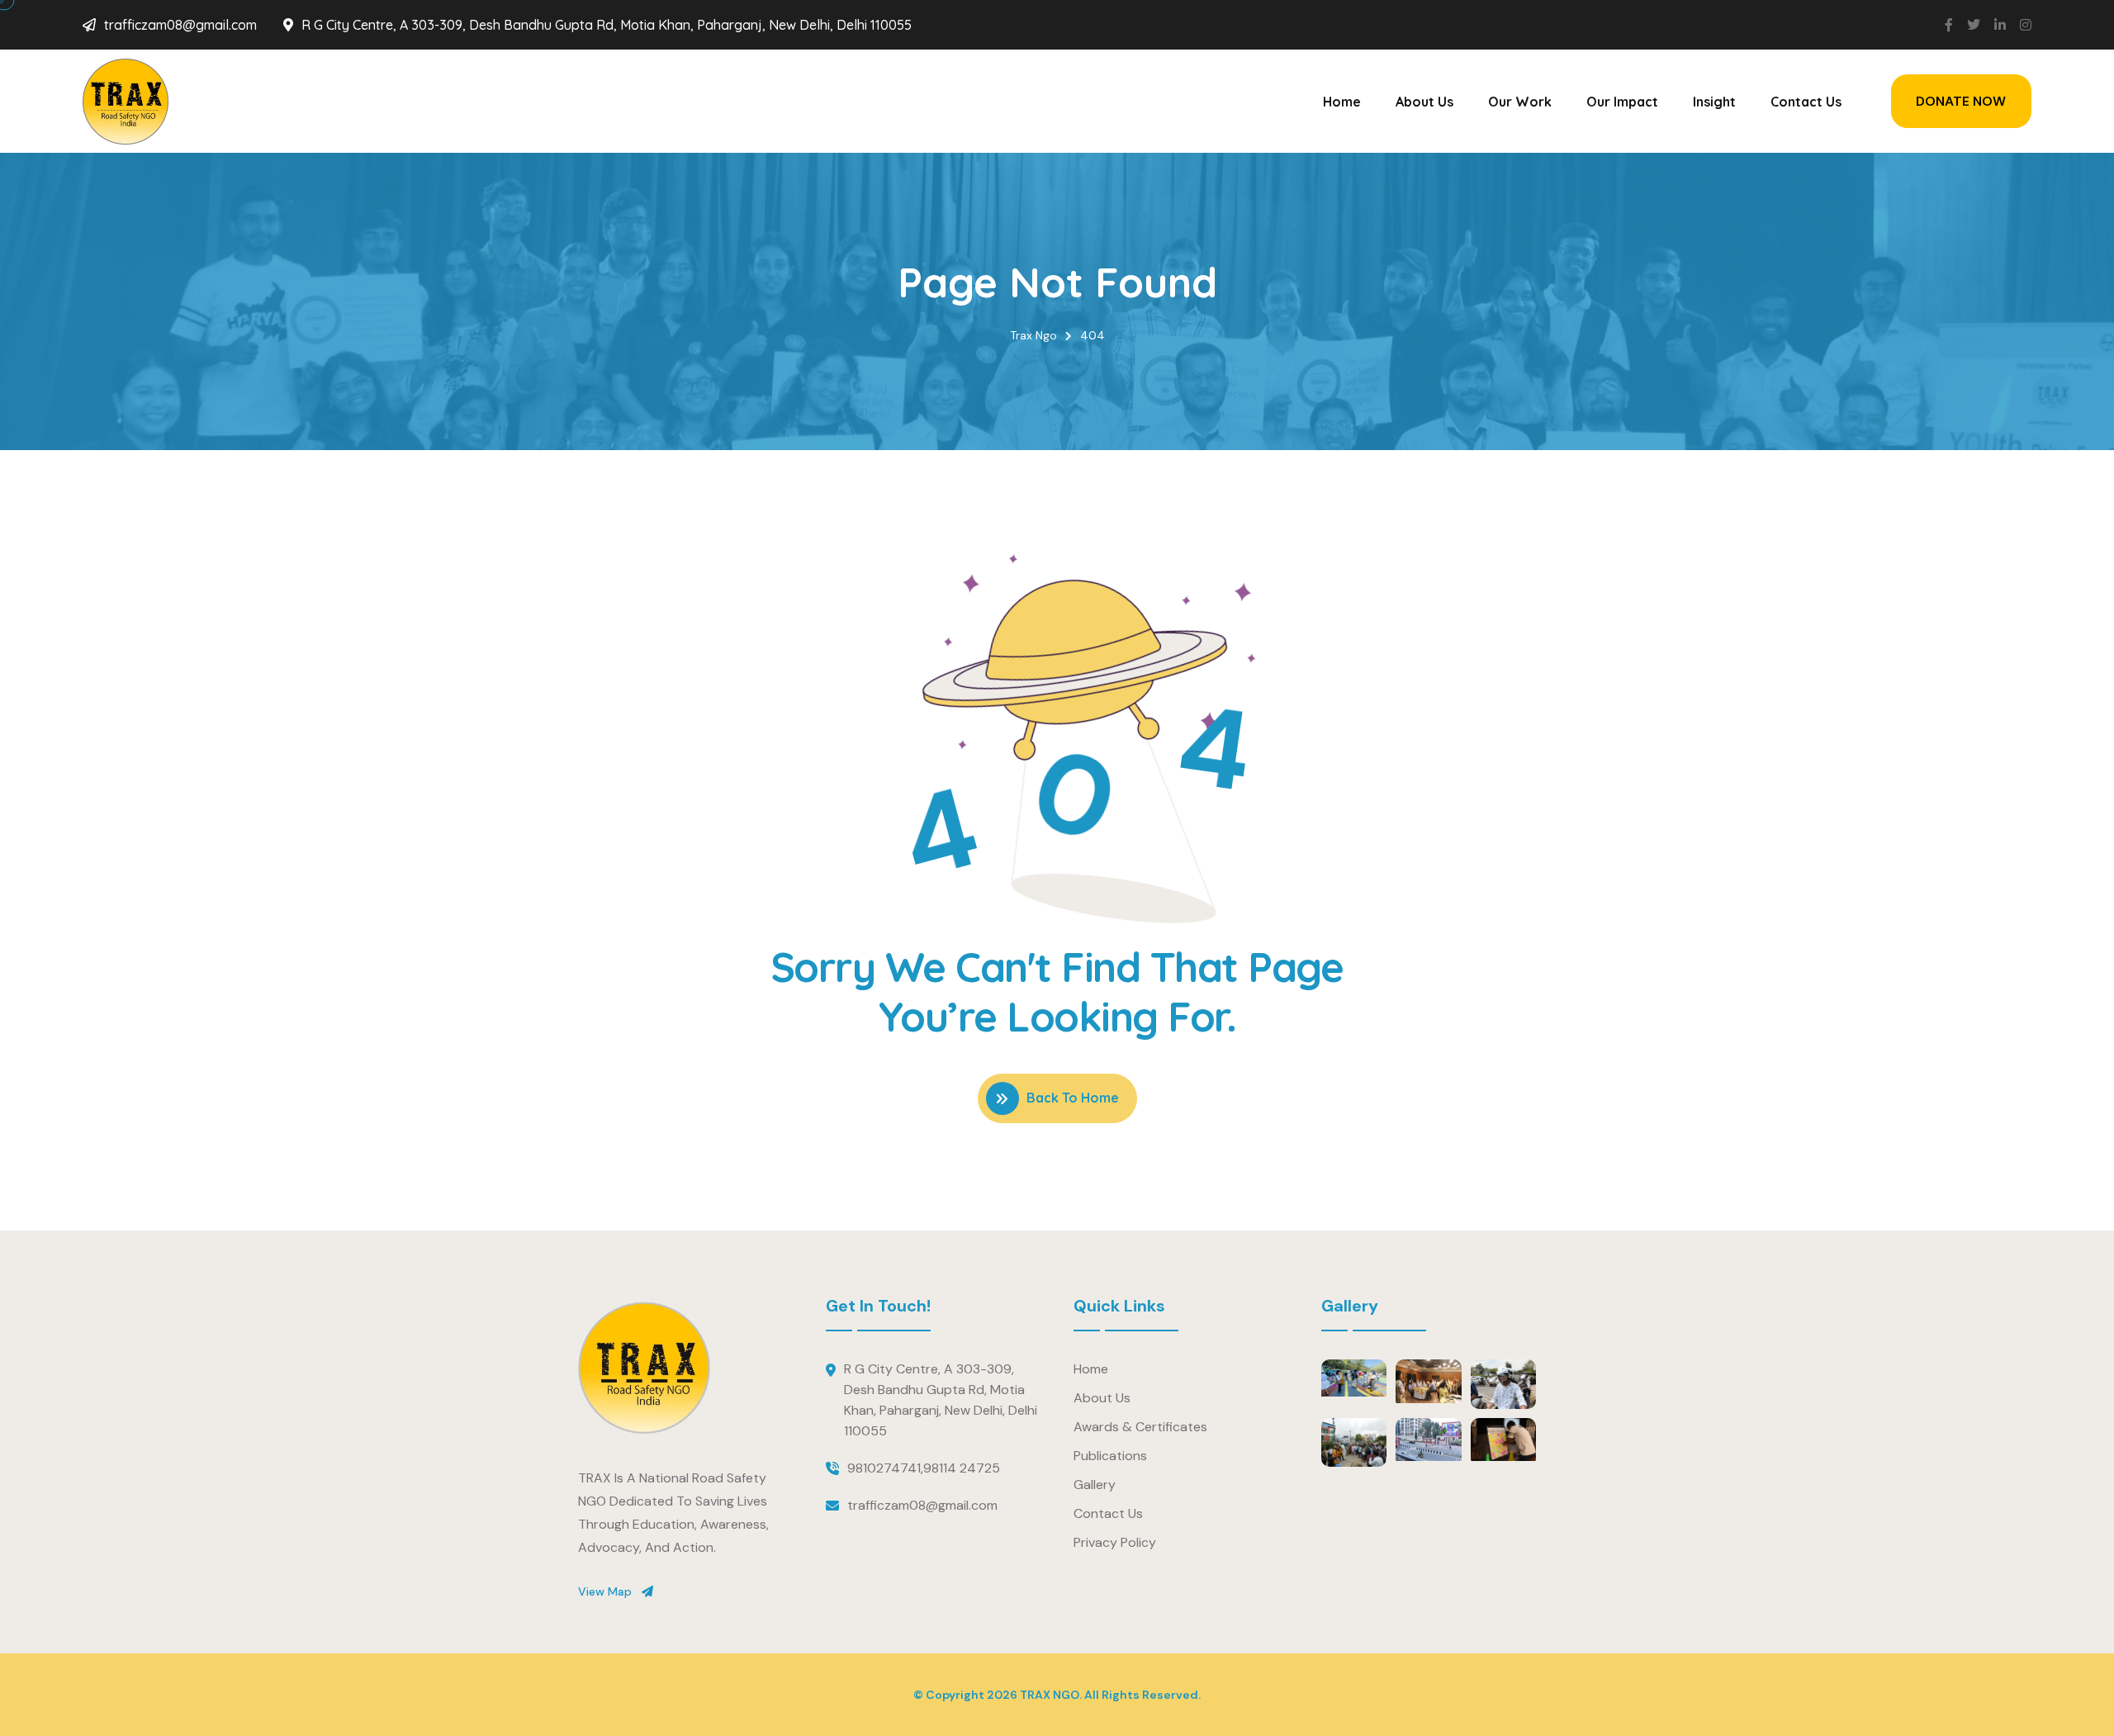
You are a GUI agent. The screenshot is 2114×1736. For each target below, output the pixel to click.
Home (1342, 102)
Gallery (1095, 1485)
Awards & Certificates (1140, 1427)
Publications (1110, 1456)
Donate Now (1961, 101)
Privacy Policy (1115, 1542)
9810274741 (884, 1468)
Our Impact (1622, 102)
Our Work (1520, 102)
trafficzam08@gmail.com (180, 25)
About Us (1424, 102)
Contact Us (1806, 102)
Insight (1714, 102)
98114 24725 (962, 1468)
